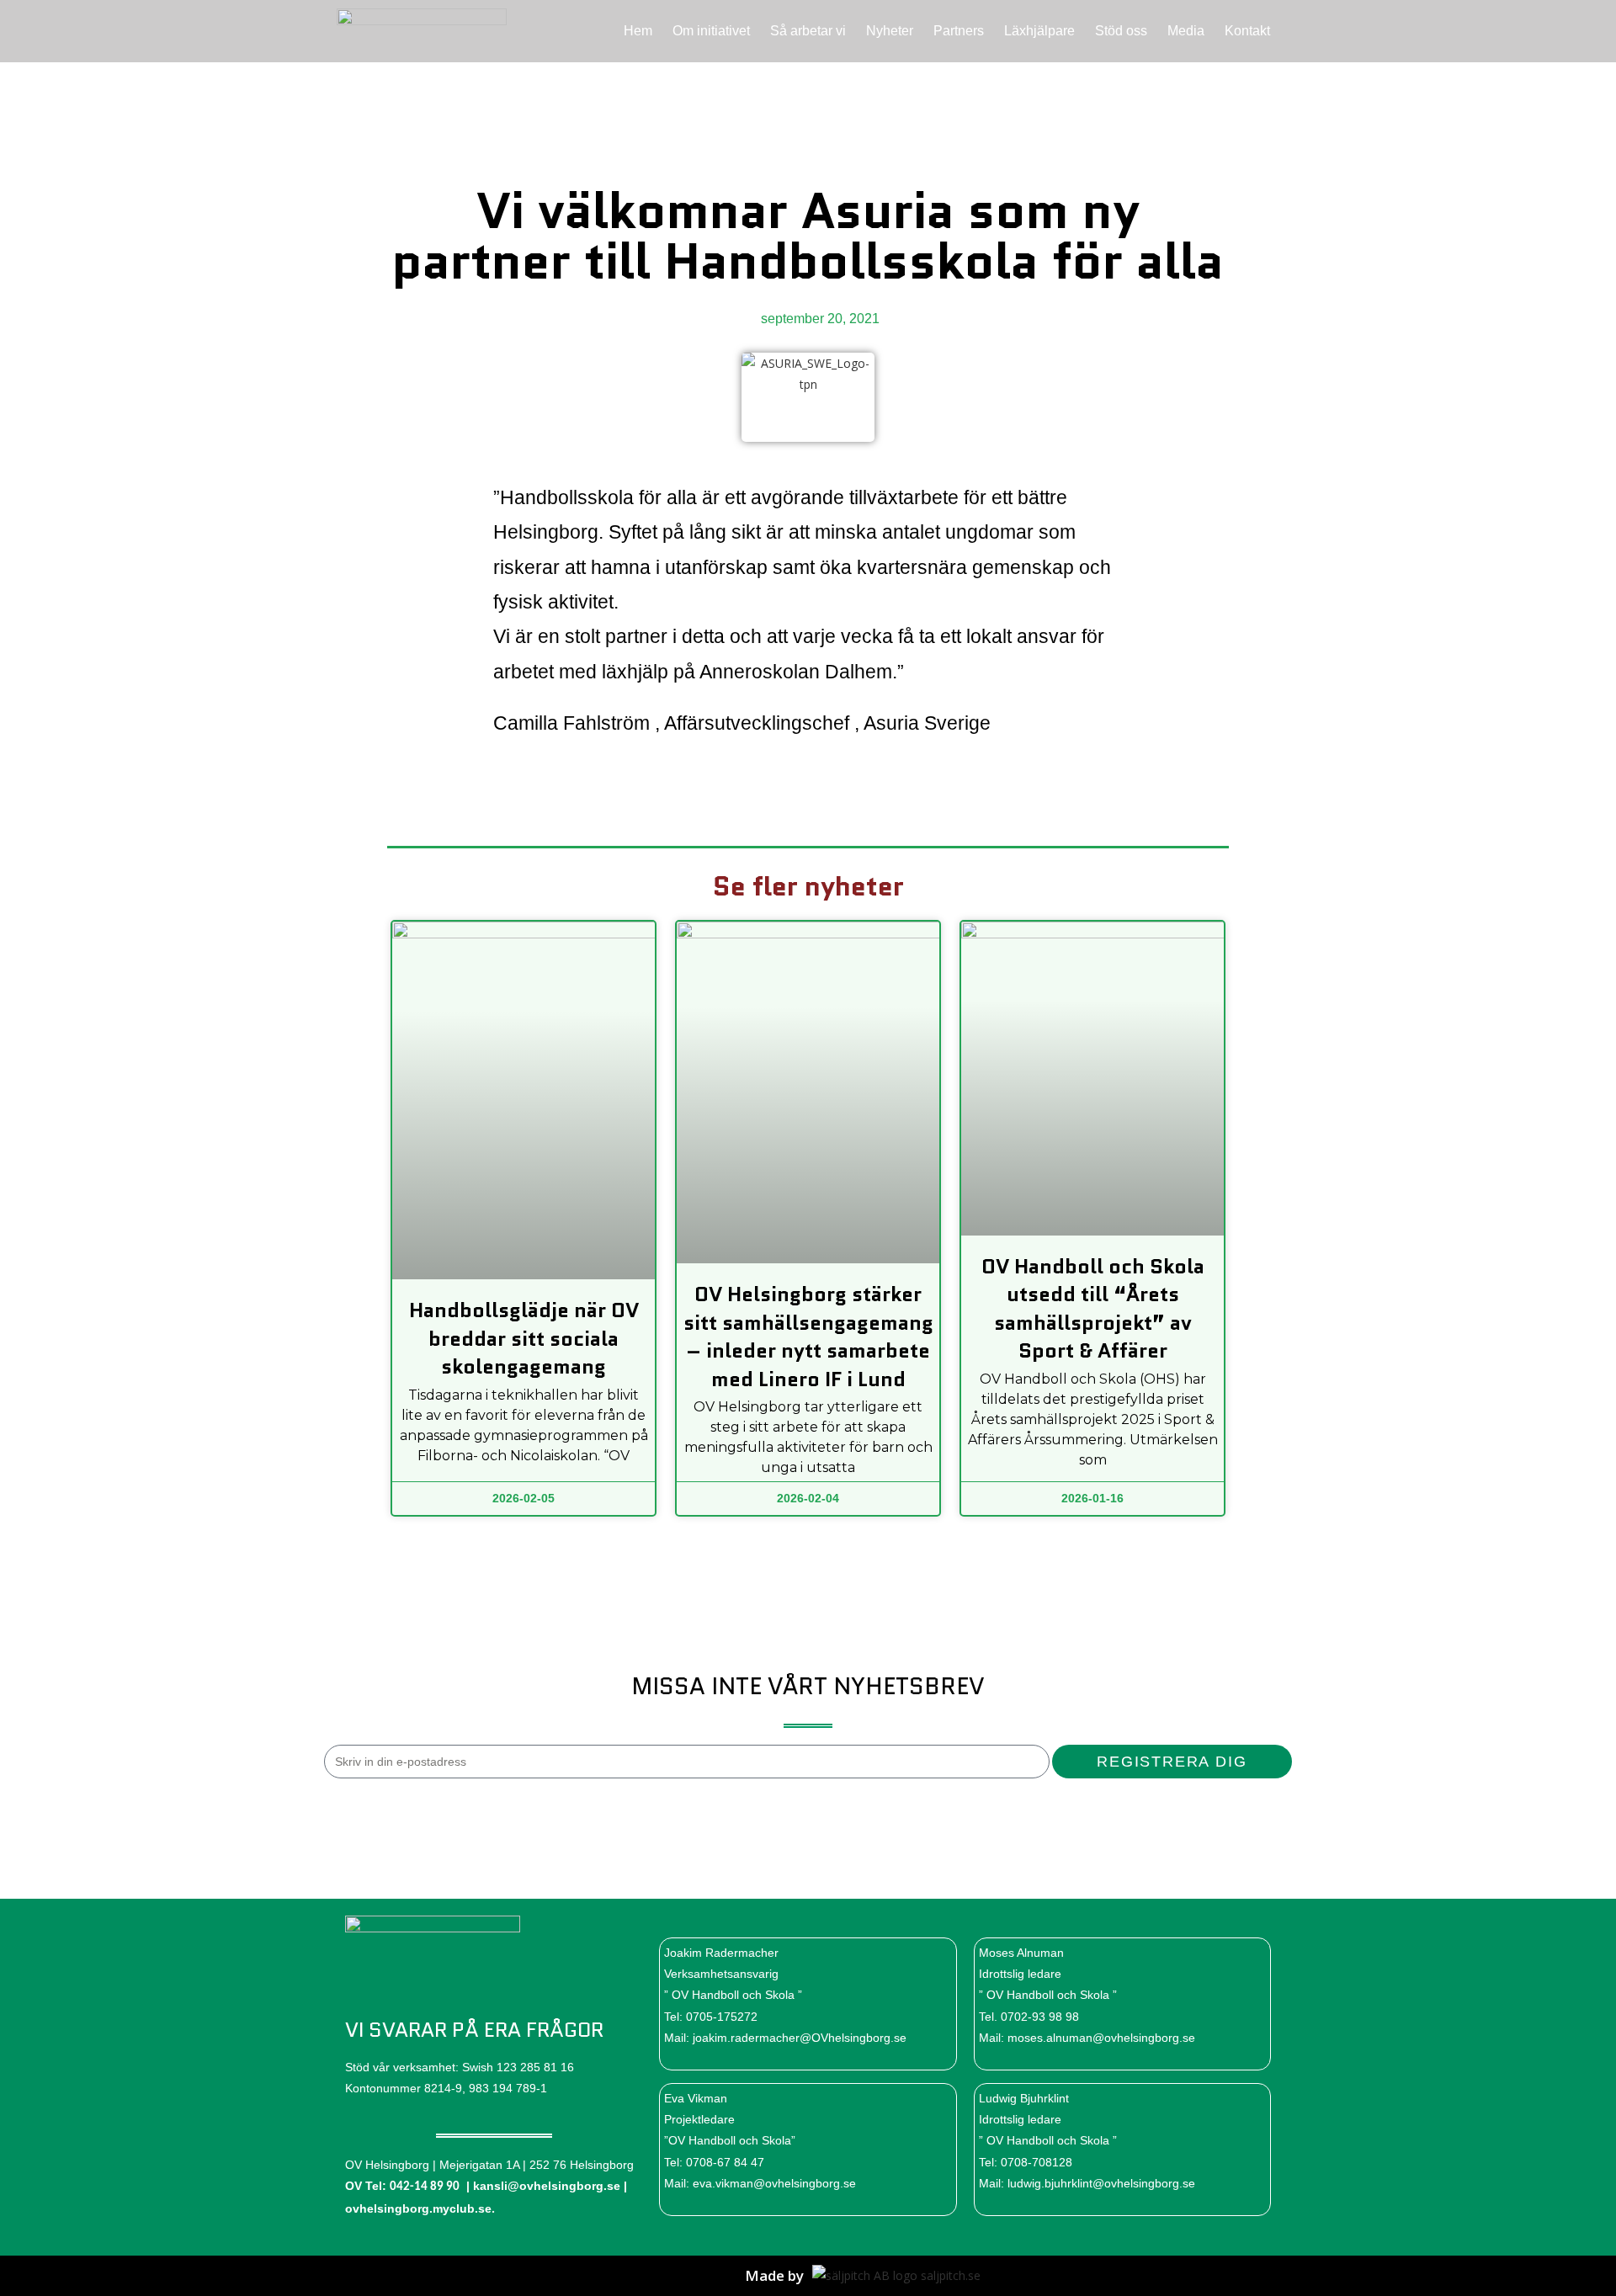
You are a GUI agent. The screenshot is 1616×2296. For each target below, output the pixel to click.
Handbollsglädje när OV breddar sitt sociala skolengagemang (524, 1338)
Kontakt (1247, 31)
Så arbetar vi (808, 31)
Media (1186, 31)
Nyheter (890, 31)
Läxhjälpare (1039, 31)
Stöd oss (1121, 31)
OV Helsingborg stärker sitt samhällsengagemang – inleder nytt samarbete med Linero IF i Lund (808, 1337)
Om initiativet (711, 31)
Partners (959, 31)
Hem (638, 31)
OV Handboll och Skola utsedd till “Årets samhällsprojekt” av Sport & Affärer (1093, 1309)
